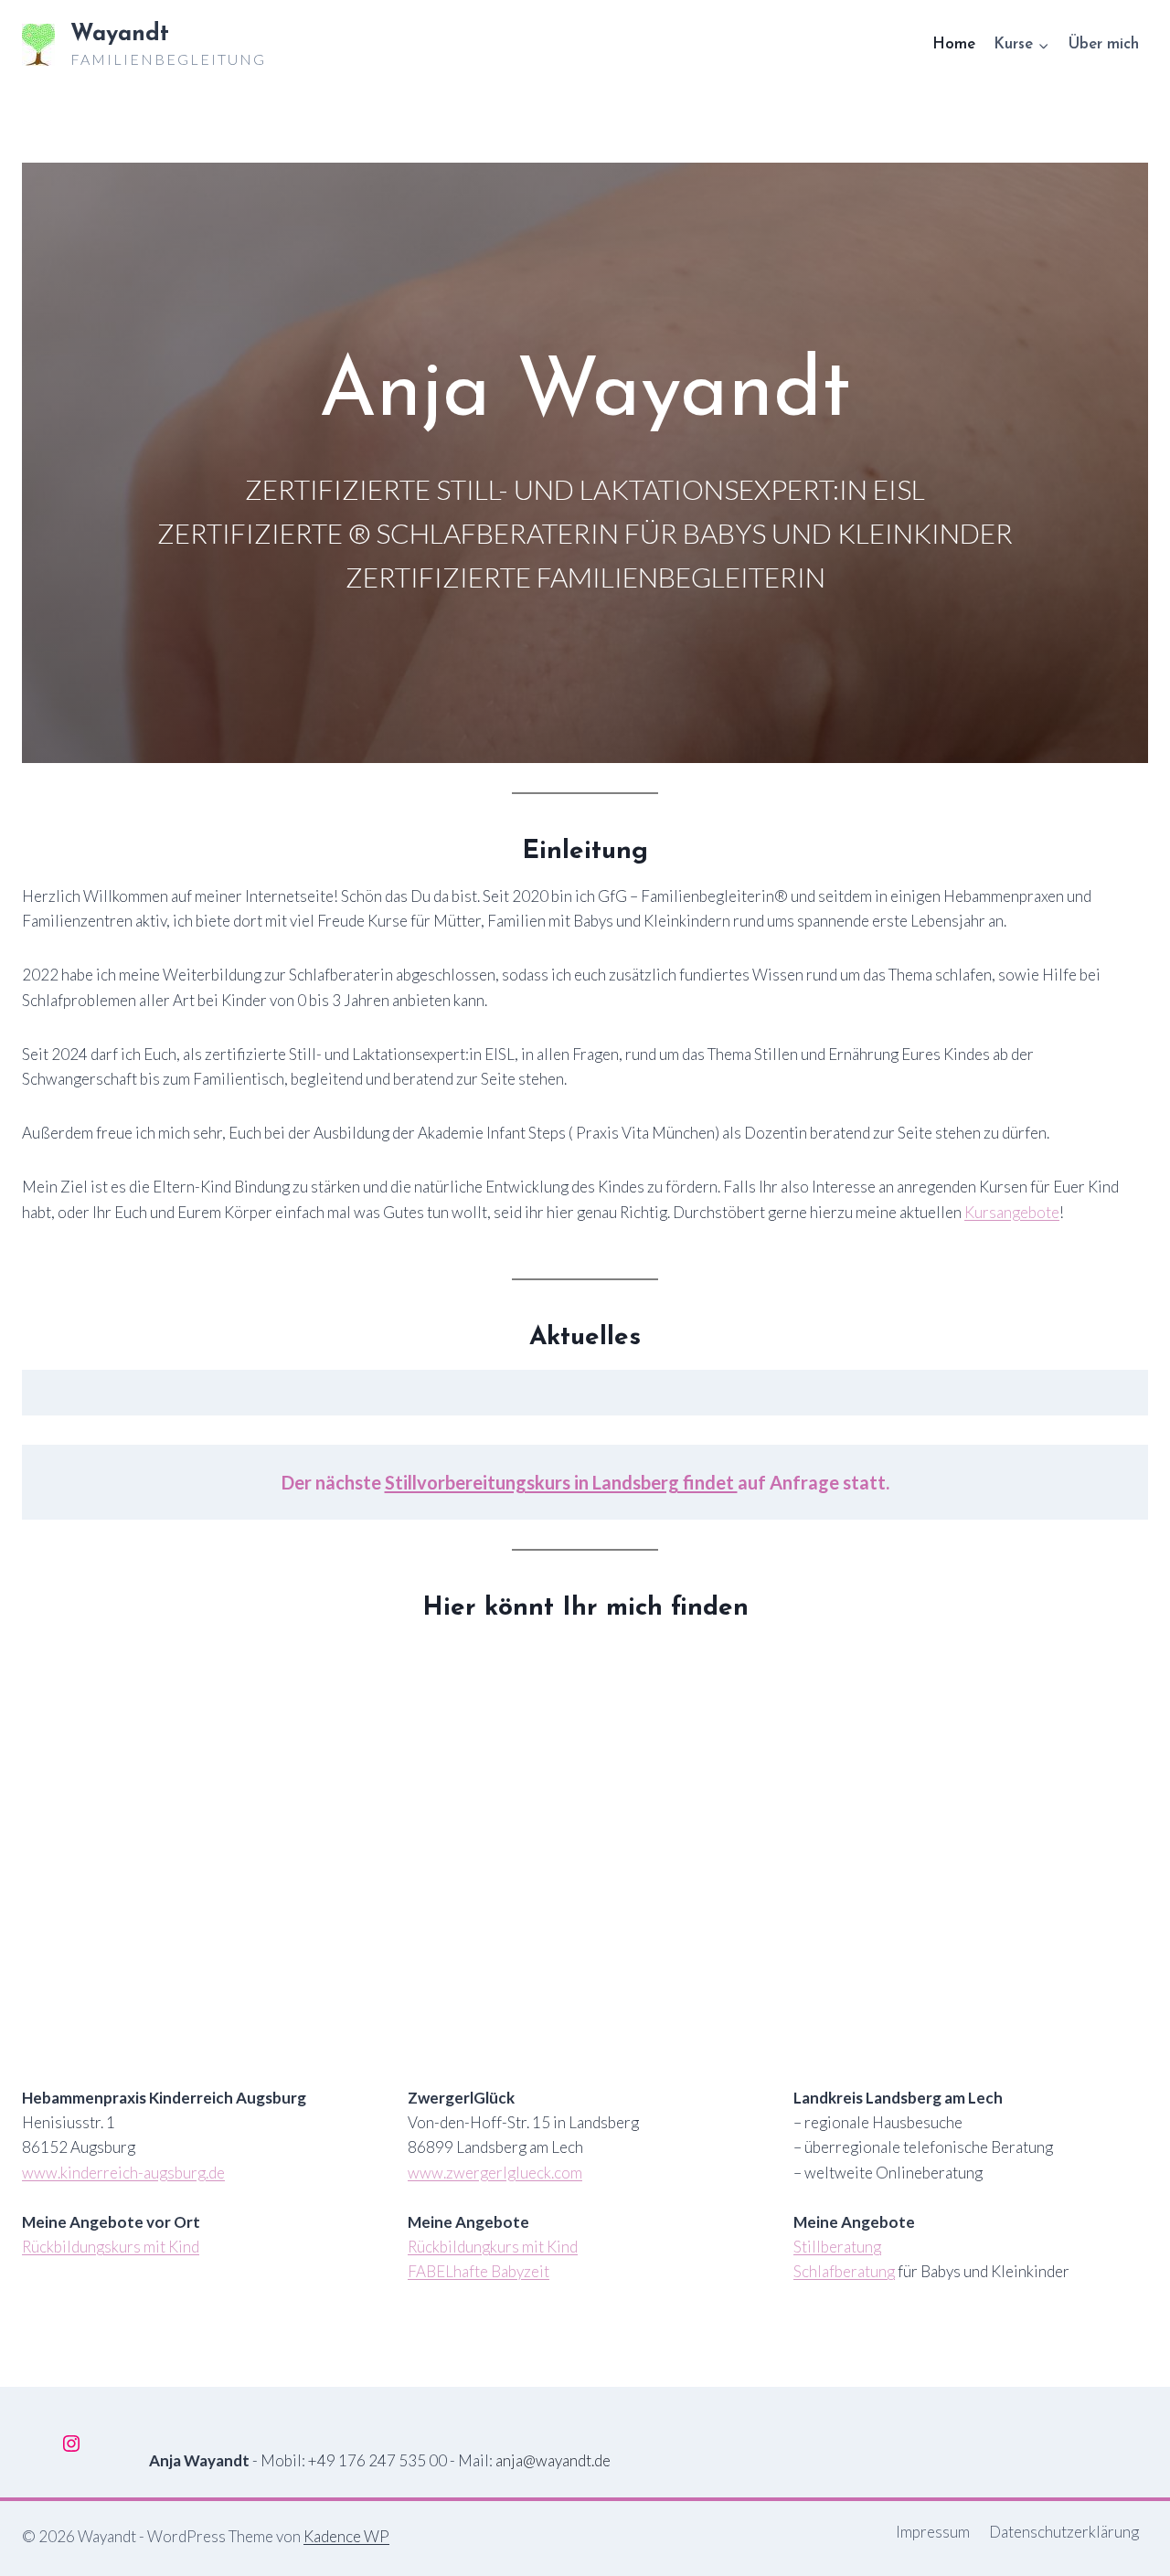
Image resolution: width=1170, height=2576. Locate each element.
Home (954, 44)
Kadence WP (346, 2536)
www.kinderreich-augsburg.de (123, 2173)
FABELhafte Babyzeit (479, 2271)
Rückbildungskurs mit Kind (111, 2247)
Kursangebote (1012, 1212)
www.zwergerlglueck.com (495, 2173)
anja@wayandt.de (553, 2460)
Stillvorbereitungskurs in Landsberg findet (561, 1482)
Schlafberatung (844, 2271)
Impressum (933, 2532)
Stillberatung (837, 2247)
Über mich (1103, 44)
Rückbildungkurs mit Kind (493, 2247)
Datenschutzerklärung (1064, 2532)
